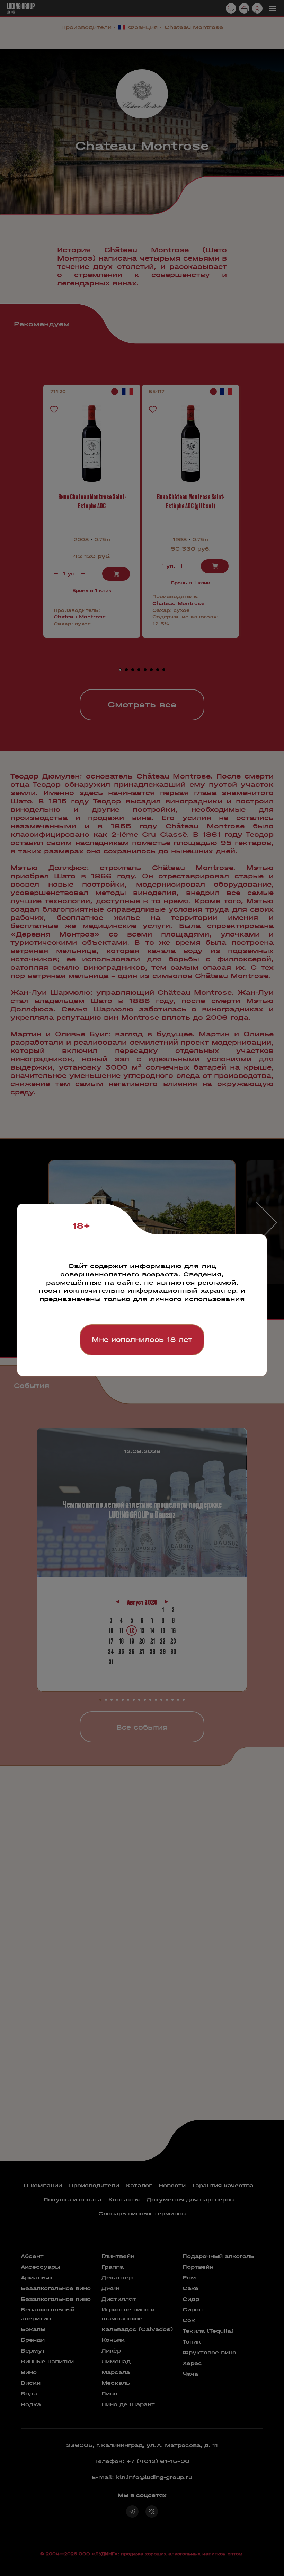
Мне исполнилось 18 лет (142, 1340)
